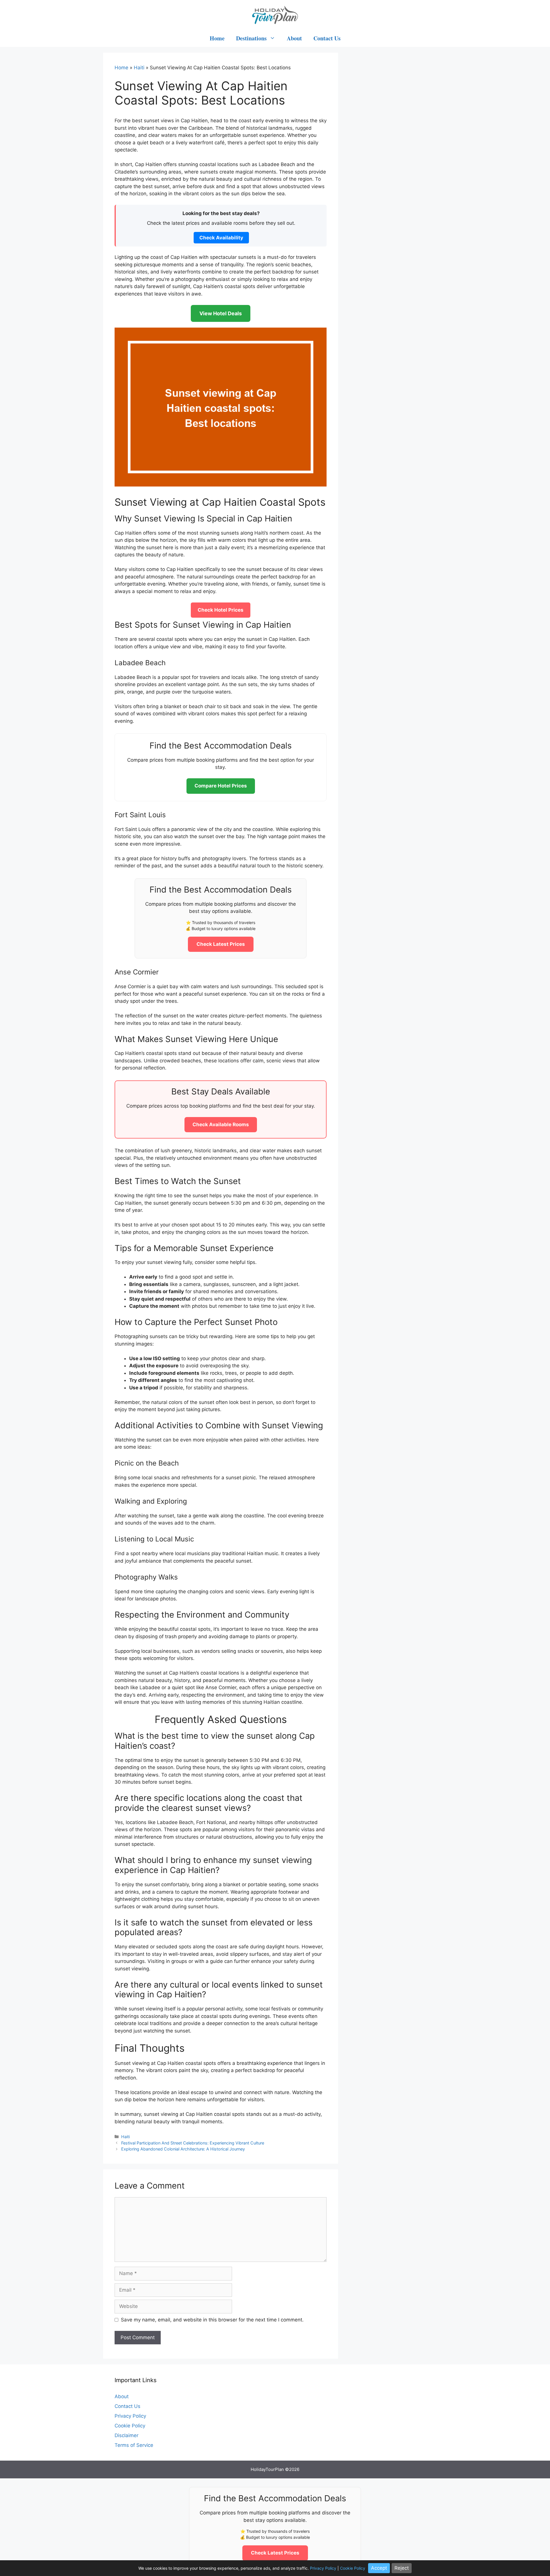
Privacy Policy (130, 2416)
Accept (379, 2568)
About (294, 38)
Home (217, 38)
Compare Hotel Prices (221, 786)
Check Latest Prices (221, 944)
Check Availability (221, 238)
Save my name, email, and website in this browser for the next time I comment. (212, 2320)
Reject (402, 2568)
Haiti (139, 68)
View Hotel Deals (221, 313)
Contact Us (327, 38)
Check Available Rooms (221, 1124)
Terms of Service (134, 2445)
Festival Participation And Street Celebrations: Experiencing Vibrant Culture (193, 2143)
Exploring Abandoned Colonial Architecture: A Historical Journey (183, 2149)
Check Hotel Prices (221, 610)
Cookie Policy (130, 2426)
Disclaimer (126, 2435)
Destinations (251, 38)
